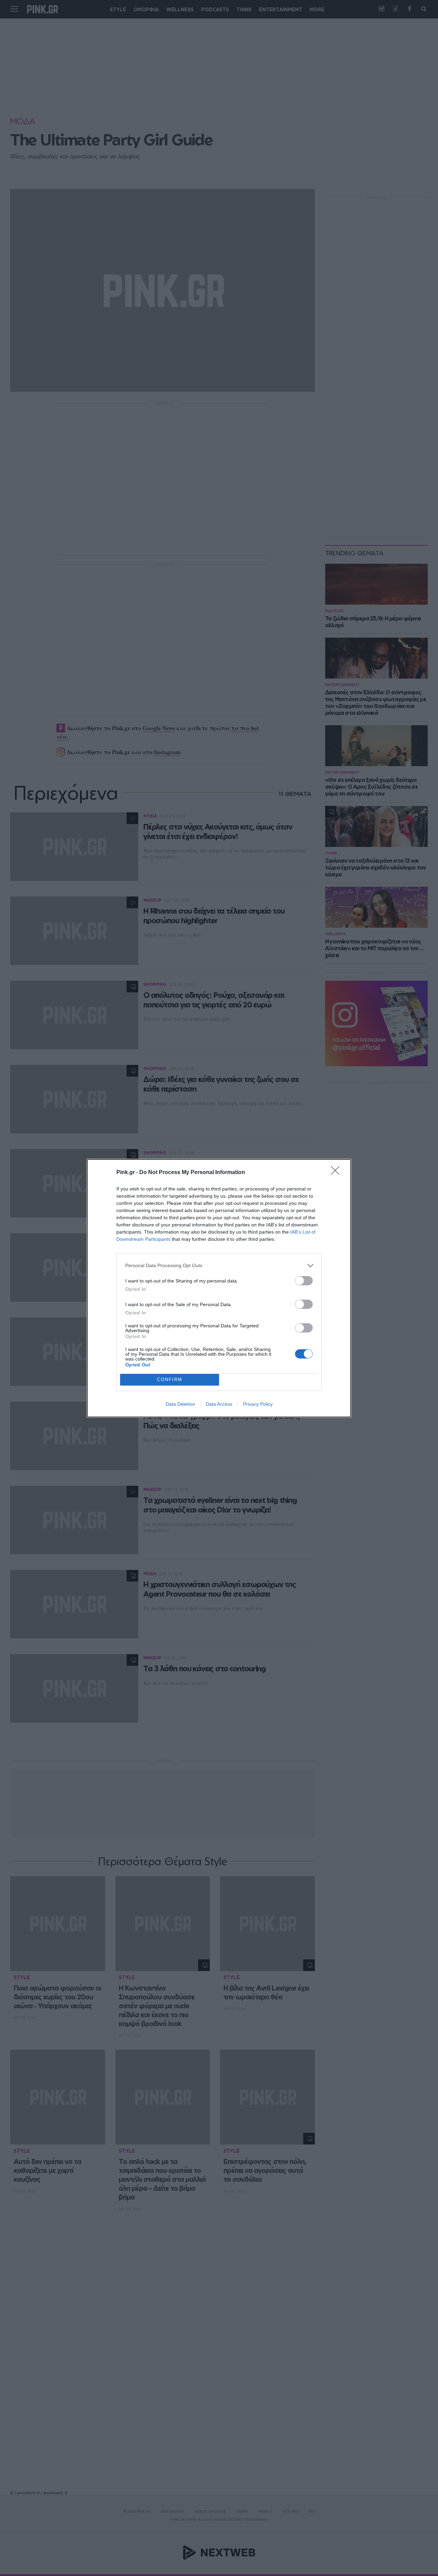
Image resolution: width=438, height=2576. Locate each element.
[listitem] (219, 1266)
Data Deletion (180, 1404)
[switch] (304, 1281)
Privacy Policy (258, 1404)
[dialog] (219, 1288)
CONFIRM (170, 1380)
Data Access (219, 1404)
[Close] (337, 1173)
